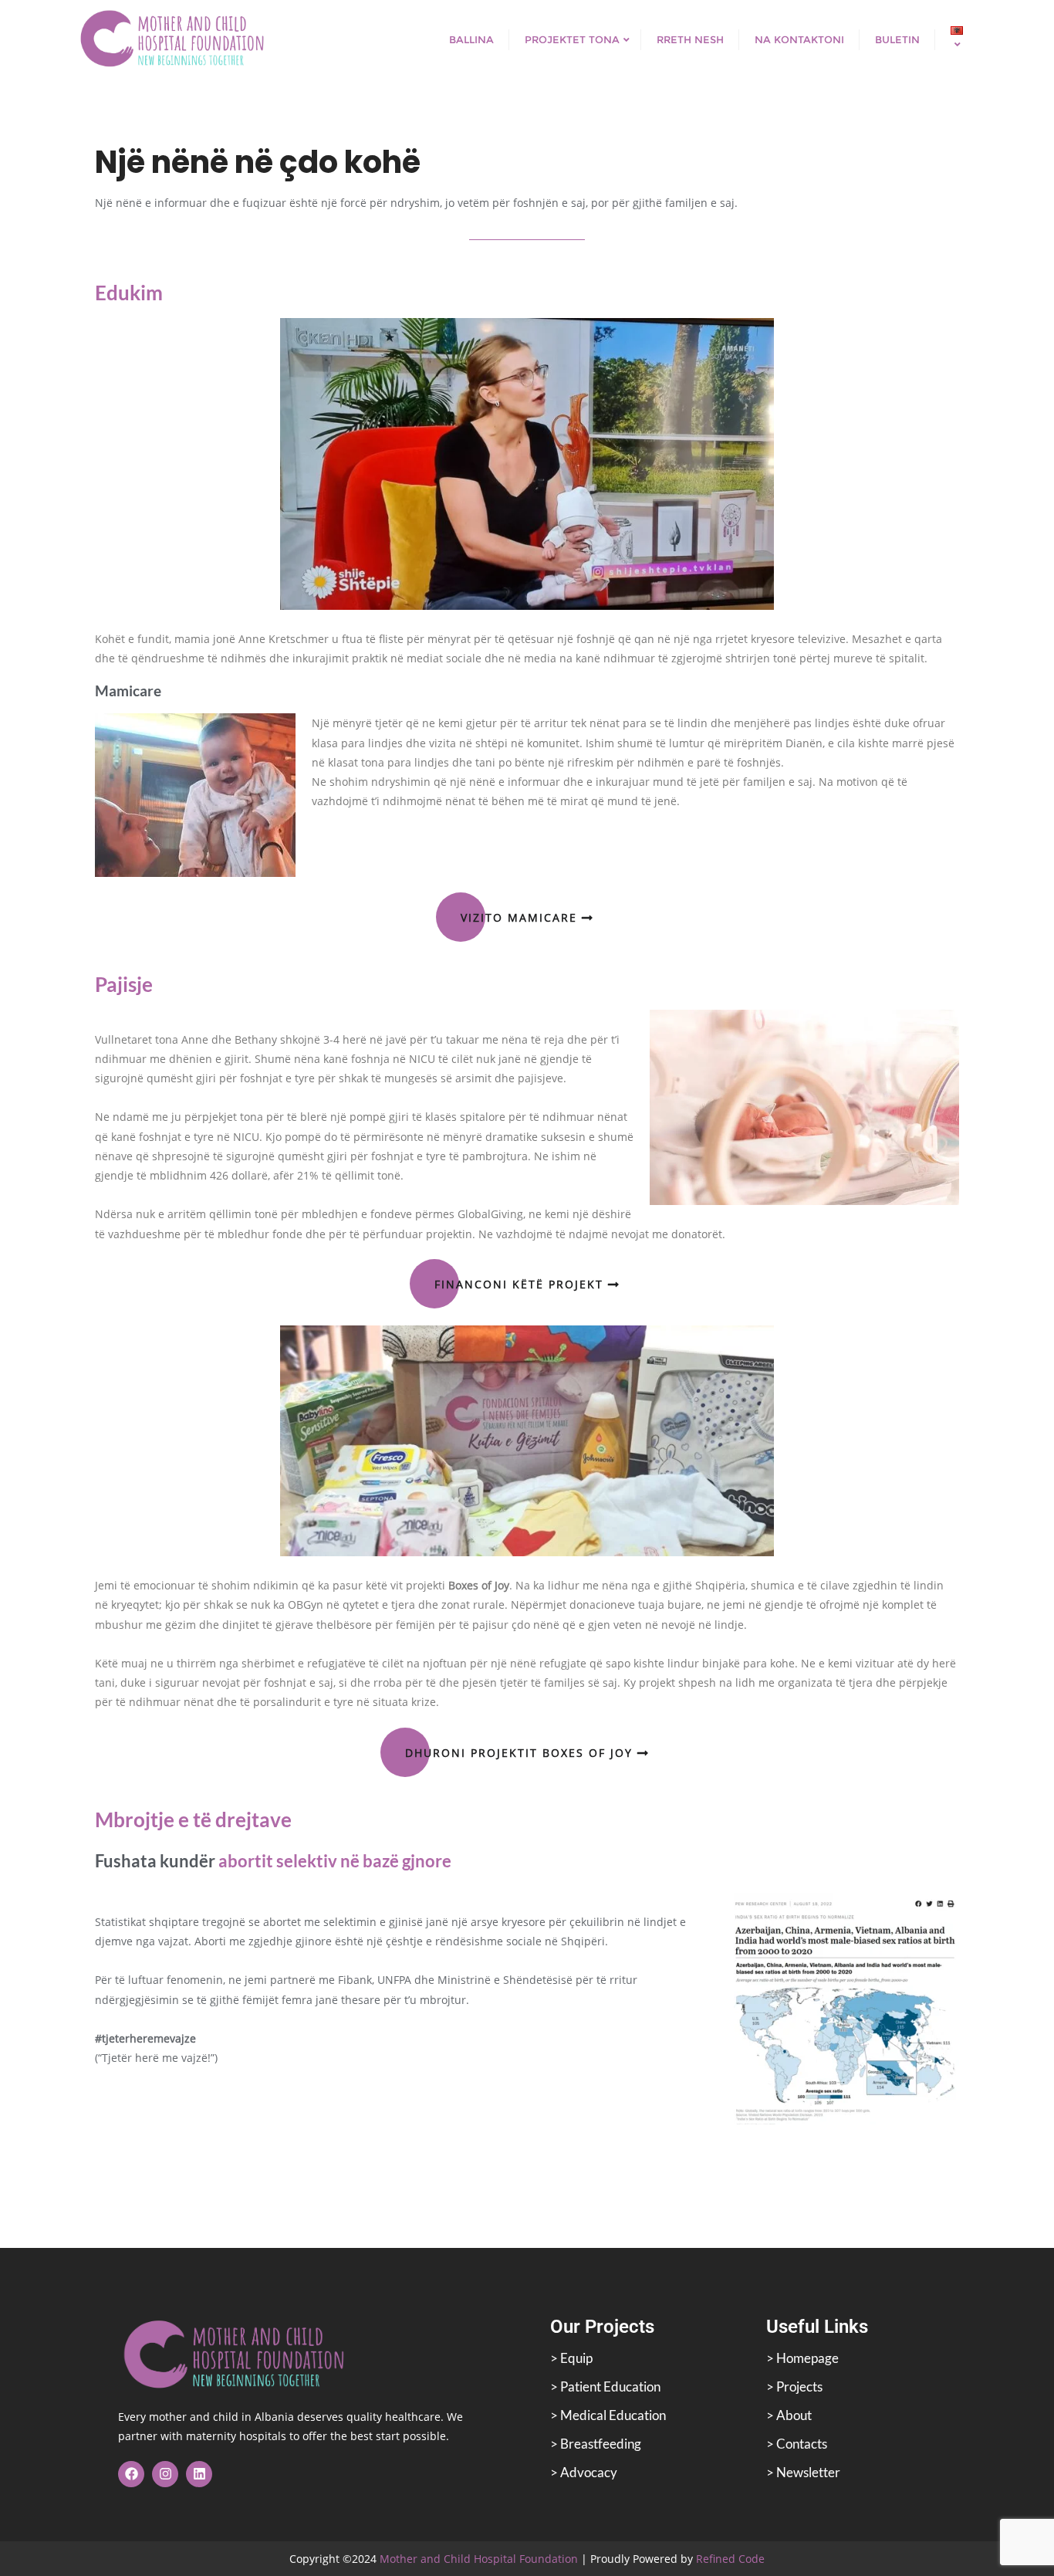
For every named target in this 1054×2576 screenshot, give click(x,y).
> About (789, 2415)
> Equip (571, 2358)
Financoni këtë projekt (521, 1284)
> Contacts (797, 2444)
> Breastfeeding (596, 2444)
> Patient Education (605, 2386)
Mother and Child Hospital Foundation (479, 2559)
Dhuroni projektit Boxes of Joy (521, 1753)
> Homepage (802, 2358)
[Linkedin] (199, 2474)
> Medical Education (608, 2415)
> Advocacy (584, 2472)
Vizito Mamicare (521, 917)
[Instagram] (165, 2474)
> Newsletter (803, 2472)
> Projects (794, 2386)
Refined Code (730, 2559)
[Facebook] (131, 2474)
